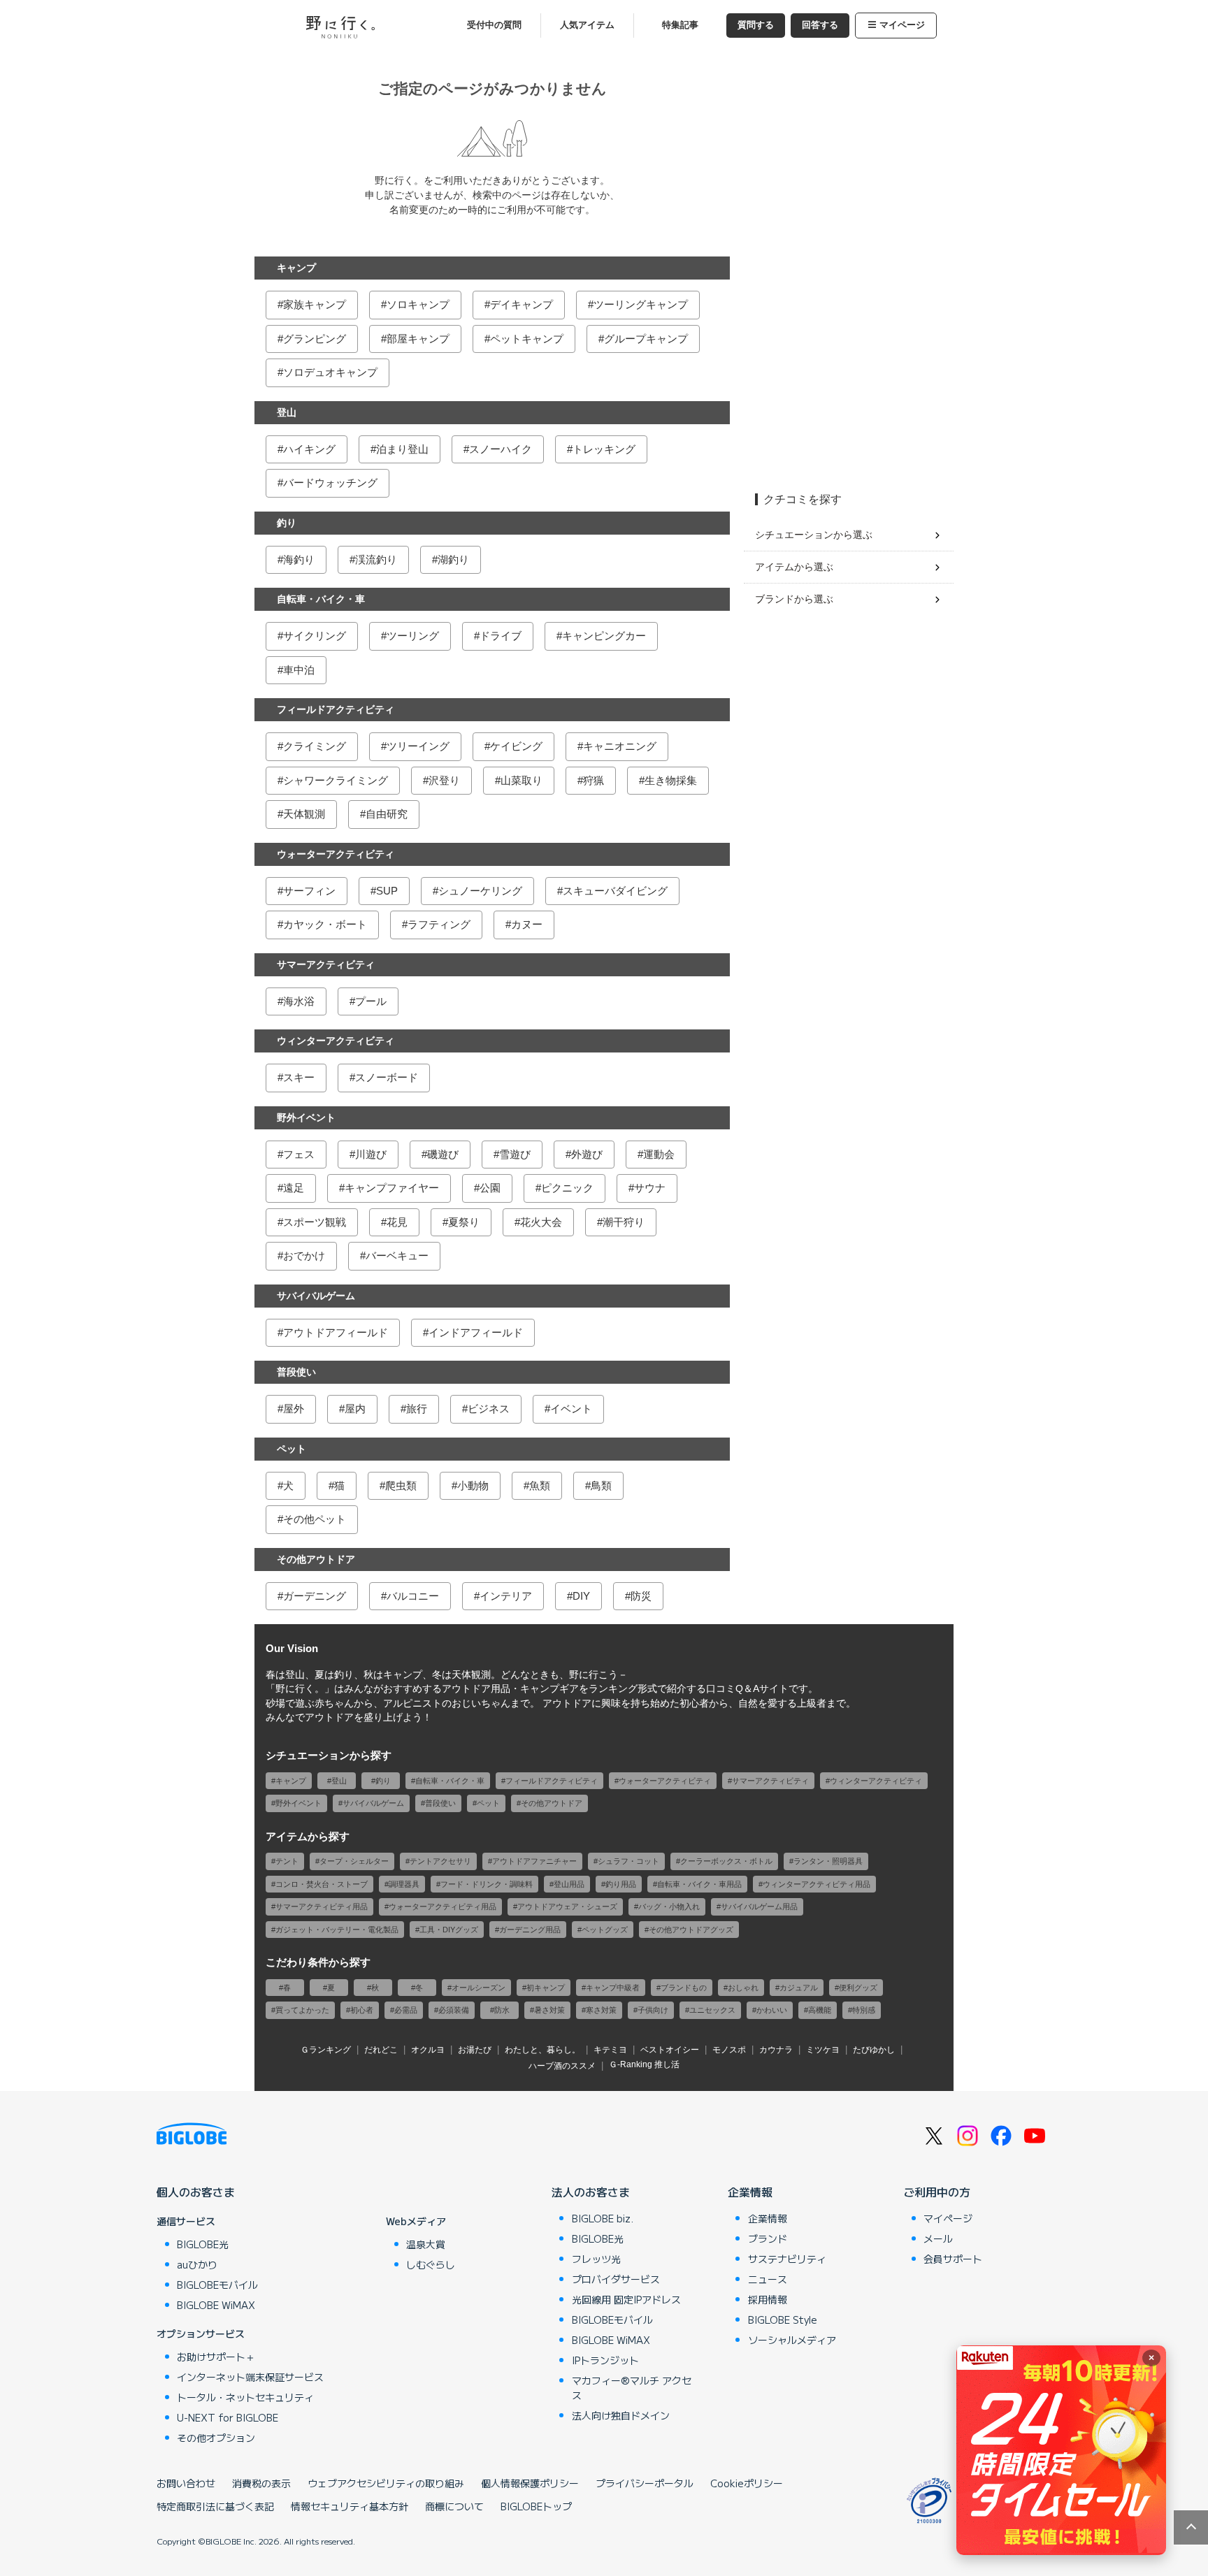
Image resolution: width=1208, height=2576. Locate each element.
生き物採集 (671, 780)
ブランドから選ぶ (794, 599)
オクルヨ (428, 2050)
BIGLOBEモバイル (217, 2285)
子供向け (653, 2010)
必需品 (406, 2010)
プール (371, 1001)
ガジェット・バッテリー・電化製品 (337, 1930)
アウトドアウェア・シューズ (567, 1906)
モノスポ (729, 2050)
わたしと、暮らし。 (542, 2050)
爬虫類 (401, 1485)
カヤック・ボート (325, 924)
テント (287, 1861)
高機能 (820, 2010)
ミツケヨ (823, 2050)
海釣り (299, 559)
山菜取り (522, 780)
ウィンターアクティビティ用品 (817, 1884)
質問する (756, 25)
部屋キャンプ (418, 339)
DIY (581, 1596)
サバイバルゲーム (316, 1296)
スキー (299, 1077)
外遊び (587, 1154)
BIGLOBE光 (203, 2244)
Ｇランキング (326, 2050)
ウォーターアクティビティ (336, 854)
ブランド (768, 2238)
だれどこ (381, 2050)
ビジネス (489, 1409)
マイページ (902, 25)
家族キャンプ (315, 304)
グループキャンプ (646, 339)
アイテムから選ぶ (794, 567)
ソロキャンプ (418, 304)
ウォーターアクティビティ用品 (443, 1906)
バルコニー (413, 1596)
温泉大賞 (426, 2244)
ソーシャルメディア (792, 2340)
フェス (299, 1154)
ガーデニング (315, 1596)
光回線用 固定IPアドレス (626, 2299)
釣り (287, 523)
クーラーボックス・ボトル (726, 1861)
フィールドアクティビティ (336, 709)
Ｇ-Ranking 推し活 (644, 2064)
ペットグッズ (605, 1930)
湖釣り (453, 559)
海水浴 (299, 1001)
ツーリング (413, 636)
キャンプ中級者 (613, 1988)
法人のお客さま (591, 2192)
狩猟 (594, 780)
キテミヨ (610, 2050)
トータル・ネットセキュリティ (245, 2397)
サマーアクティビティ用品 (322, 1906)
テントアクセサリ (440, 1861)
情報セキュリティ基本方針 (350, 2506)
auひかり (197, 2264)
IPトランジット (605, 2360)
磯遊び (443, 1154)
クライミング (315, 746)
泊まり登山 (402, 449)
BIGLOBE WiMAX (216, 2305)
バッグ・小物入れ (669, 1906)
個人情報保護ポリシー (530, 2483)
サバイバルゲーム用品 (759, 1906)
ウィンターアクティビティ (336, 1041)
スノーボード (387, 1077)
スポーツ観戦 (315, 1222)
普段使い (296, 1372)
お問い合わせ (186, 2483)
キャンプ (296, 268)
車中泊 (299, 670)
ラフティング (439, 924)
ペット (292, 1449)
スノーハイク (501, 449)
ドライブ (501, 636)
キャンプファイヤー (392, 1188)
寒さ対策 (601, 2010)
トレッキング (604, 449)
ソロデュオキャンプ (330, 372)
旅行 (417, 1409)
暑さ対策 (549, 2010)
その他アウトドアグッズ (691, 1930)
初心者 (362, 2010)
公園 (490, 1188)
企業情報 (750, 2192)
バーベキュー (397, 1256)
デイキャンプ (522, 304)
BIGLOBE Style (783, 2320)
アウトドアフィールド (336, 1332)
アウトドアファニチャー (534, 1861)
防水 (502, 2010)
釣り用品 (621, 1884)
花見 (397, 1222)
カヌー (527, 924)
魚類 (540, 1485)
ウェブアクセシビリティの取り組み (386, 2483)
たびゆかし (874, 2050)
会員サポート (953, 2259)
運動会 (659, 1154)
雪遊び (515, 1154)
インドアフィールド (476, 1332)
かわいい (772, 2010)
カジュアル (799, 1988)
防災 (641, 1596)
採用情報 (768, 2299)
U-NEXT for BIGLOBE (228, 2417)
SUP (387, 891)
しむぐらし (431, 2264)
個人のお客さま (196, 2192)
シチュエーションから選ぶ (814, 535)
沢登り (444, 780)
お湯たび (475, 2050)
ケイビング (516, 746)
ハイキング (309, 449)
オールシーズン (479, 1988)
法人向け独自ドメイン (621, 2415)
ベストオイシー (670, 2050)
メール (938, 2238)
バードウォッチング (330, 483)
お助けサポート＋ (216, 2357)
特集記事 (680, 25)
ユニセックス (712, 2010)
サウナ (650, 1188)
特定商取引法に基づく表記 (215, 2506)
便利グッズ (858, 1988)
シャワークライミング (336, 780)
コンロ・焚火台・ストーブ (322, 1884)
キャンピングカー (604, 636)
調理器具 (404, 1884)
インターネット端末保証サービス (250, 2377)
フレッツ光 (596, 2259)
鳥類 (601, 1485)
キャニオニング (620, 746)
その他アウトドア (316, 1559)
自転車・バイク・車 (321, 599)
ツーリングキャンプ (641, 304)
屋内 (355, 1409)
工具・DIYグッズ (449, 1930)
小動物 (473, 1485)
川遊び (371, 1154)
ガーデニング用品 (530, 1930)
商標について (454, 2506)
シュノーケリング (480, 891)
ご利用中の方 (937, 2192)
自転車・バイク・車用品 (699, 1884)
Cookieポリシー (747, 2483)
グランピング (315, 339)
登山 (287, 412)
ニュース (768, 2279)
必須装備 (454, 2010)
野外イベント (306, 1117)
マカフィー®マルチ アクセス (632, 2388)
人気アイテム (587, 25)
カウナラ (776, 2050)
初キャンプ (546, 1988)
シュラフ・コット (628, 1861)
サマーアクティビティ (326, 964)
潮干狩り (624, 1222)
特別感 (864, 2010)
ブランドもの (684, 1988)
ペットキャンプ (527, 339)
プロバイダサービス (616, 2279)
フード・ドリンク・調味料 (487, 1884)
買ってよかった (302, 2010)
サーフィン (309, 891)
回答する (820, 25)
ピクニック (567, 1188)
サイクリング (315, 636)
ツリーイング (418, 746)
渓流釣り (376, 559)
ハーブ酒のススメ (562, 2066)
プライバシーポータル (645, 2483)
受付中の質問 (494, 25)
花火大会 (541, 1222)
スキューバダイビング (615, 891)
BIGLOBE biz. (603, 2218)
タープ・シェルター (354, 1861)
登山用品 (569, 1884)
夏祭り (464, 1222)
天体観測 (304, 814)
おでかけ (304, 1256)
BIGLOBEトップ (536, 2506)
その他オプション (216, 2438)
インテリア (506, 1596)
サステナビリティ (787, 2259)
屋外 (294, 1409)
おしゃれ (743, 1988)
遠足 (294, 1188)
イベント (571, 1409)
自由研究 (387, 814)
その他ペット (315, 1519)
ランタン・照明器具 (828, 1861)
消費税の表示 (261, 2483)
